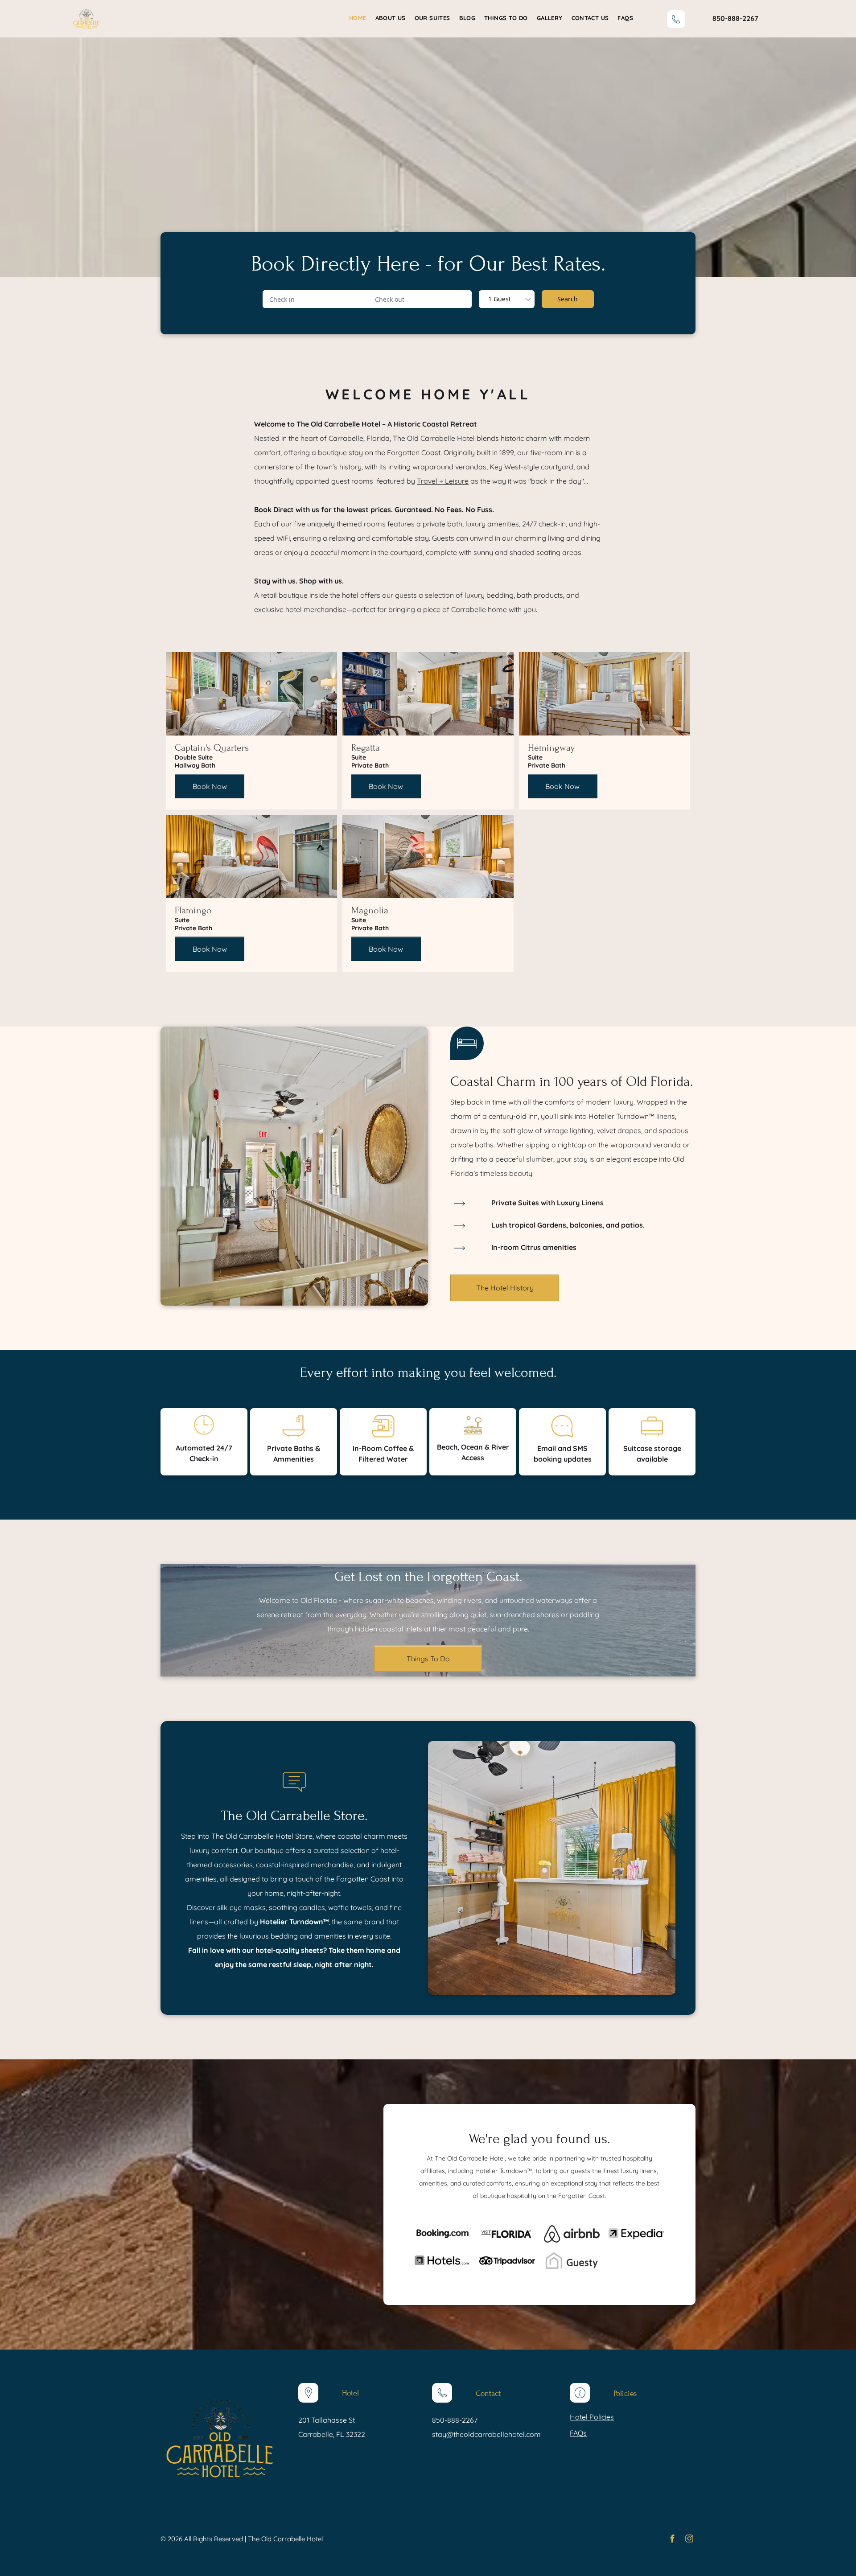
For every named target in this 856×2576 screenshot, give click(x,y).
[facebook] (672, 2540)
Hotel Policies (592, 2417)
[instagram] (689, 2540)
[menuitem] (353, 18)
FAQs (578, 2433)
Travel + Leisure (443, 481)
